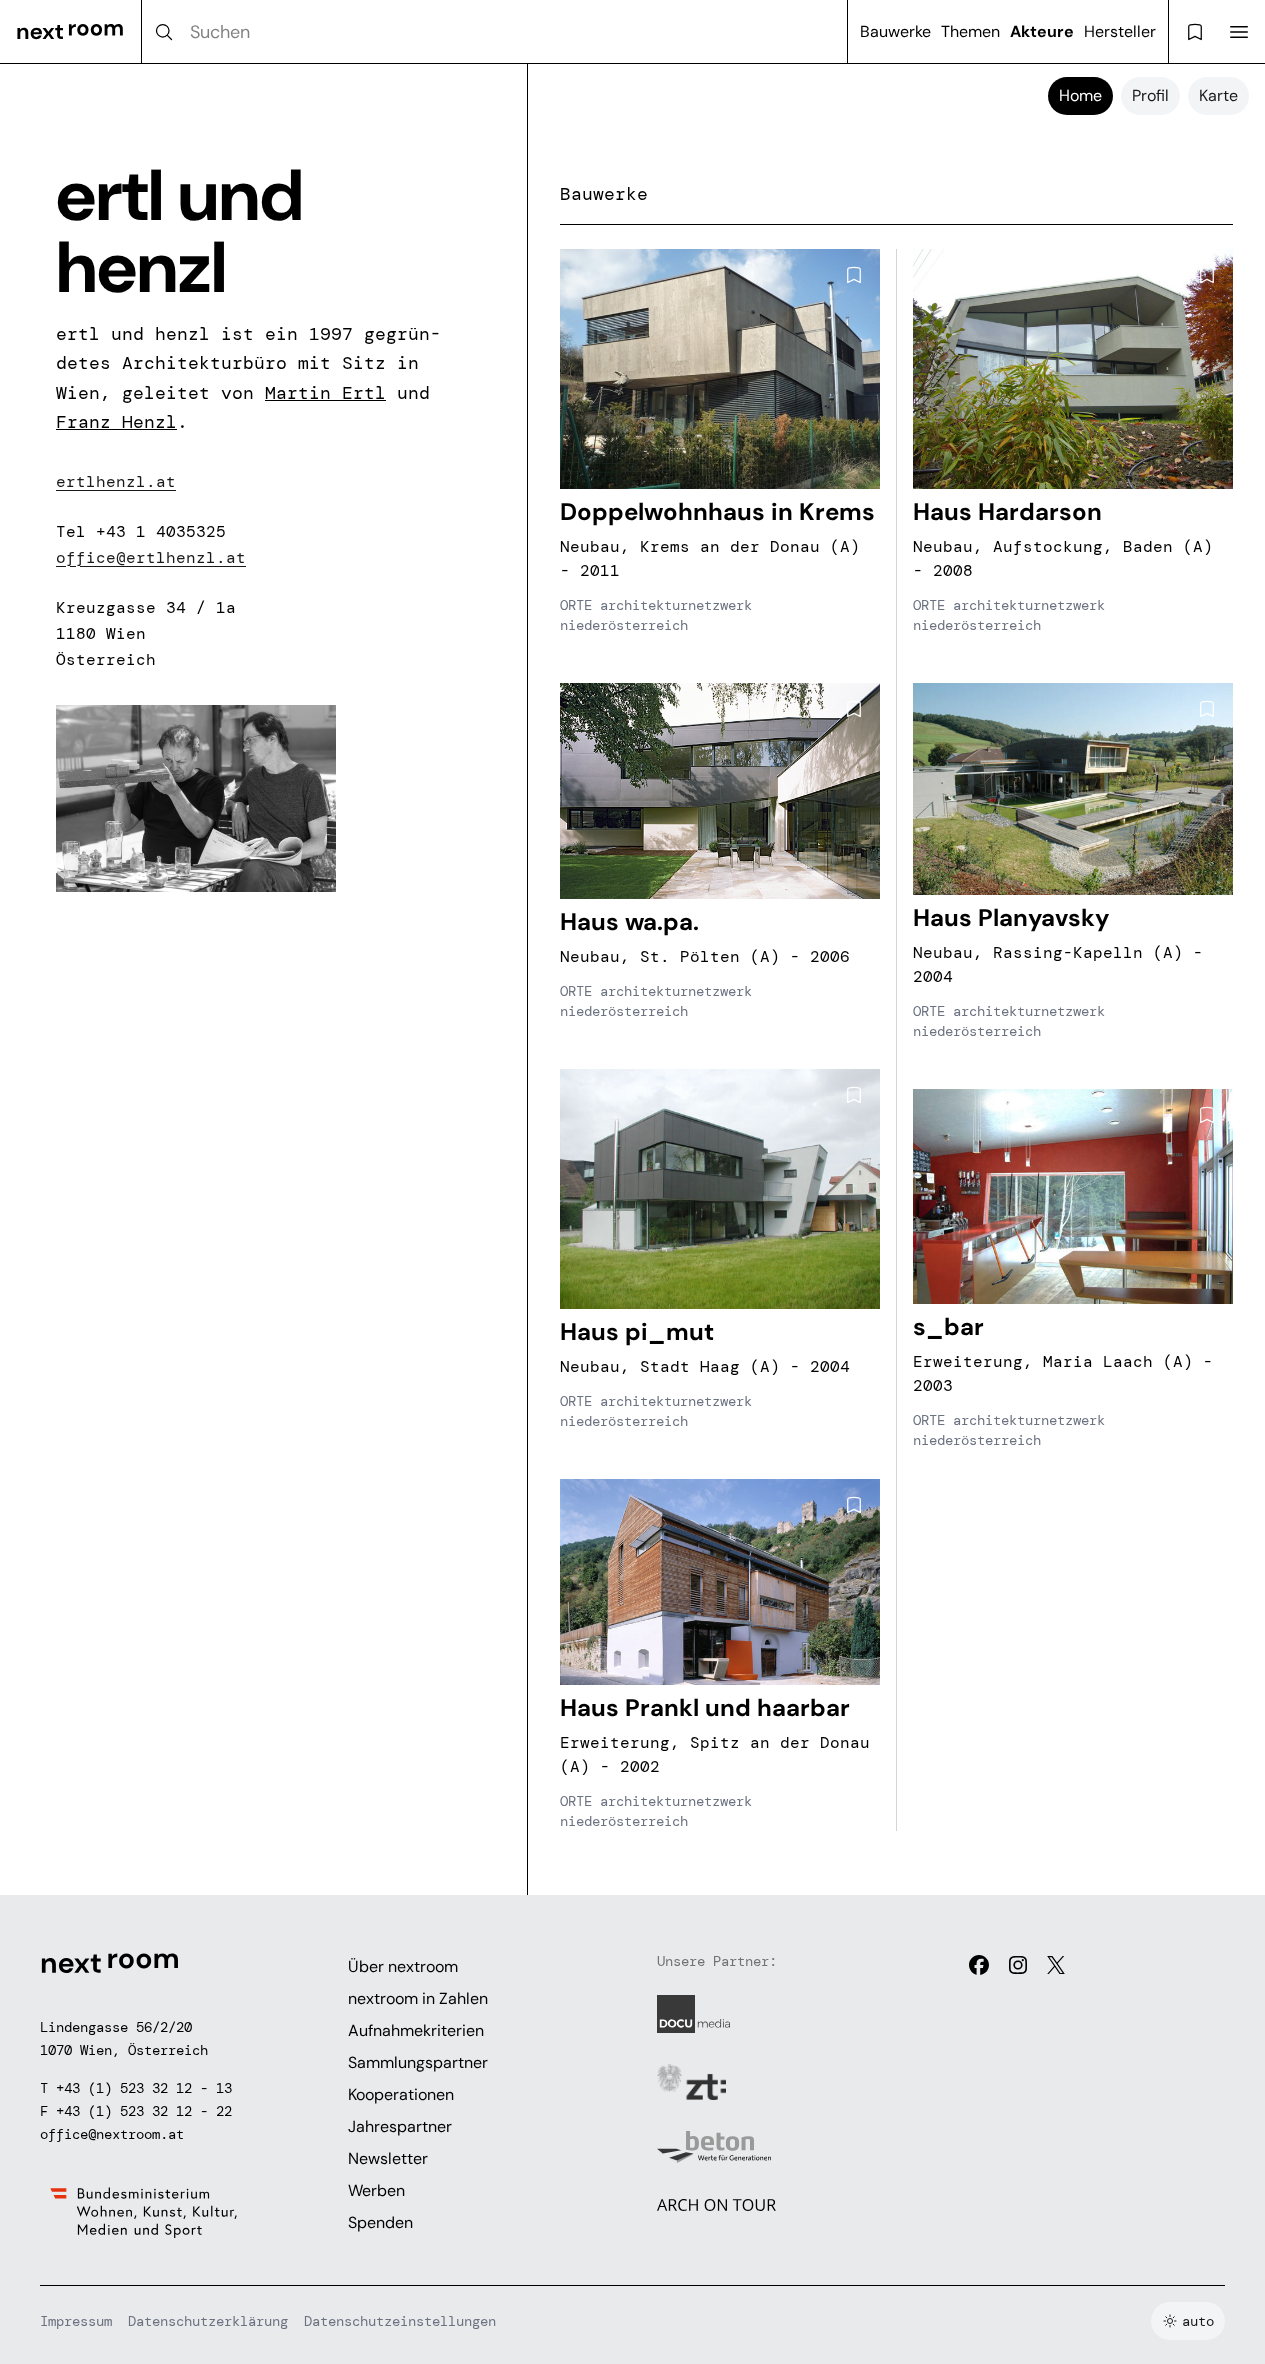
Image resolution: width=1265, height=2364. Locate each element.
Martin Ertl (325, 393)
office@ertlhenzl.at (151, 557)
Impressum (76, 2321)
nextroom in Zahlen (418, 1998)
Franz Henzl (116, 422)
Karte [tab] (1218, 95)
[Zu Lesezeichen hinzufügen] (854, 275)
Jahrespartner (400, 2126)
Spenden (380, 2222)
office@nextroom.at (112, 2134)
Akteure (1042, 31)
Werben (376, 2190)
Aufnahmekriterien (416, 2030)
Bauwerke (895, 31)
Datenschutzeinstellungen (400, 2321)
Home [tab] (1080, 95)
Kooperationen (401, 2094)
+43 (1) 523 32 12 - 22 (144, 2111)
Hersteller (1120, 31)
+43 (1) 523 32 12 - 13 (144, 2088)
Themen (970, 31)
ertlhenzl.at (116, 481)
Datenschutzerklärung (208, 2321)
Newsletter (388, 2158)
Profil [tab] (1150, 95)
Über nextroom (403, 1966)
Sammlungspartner (418, 2062)
